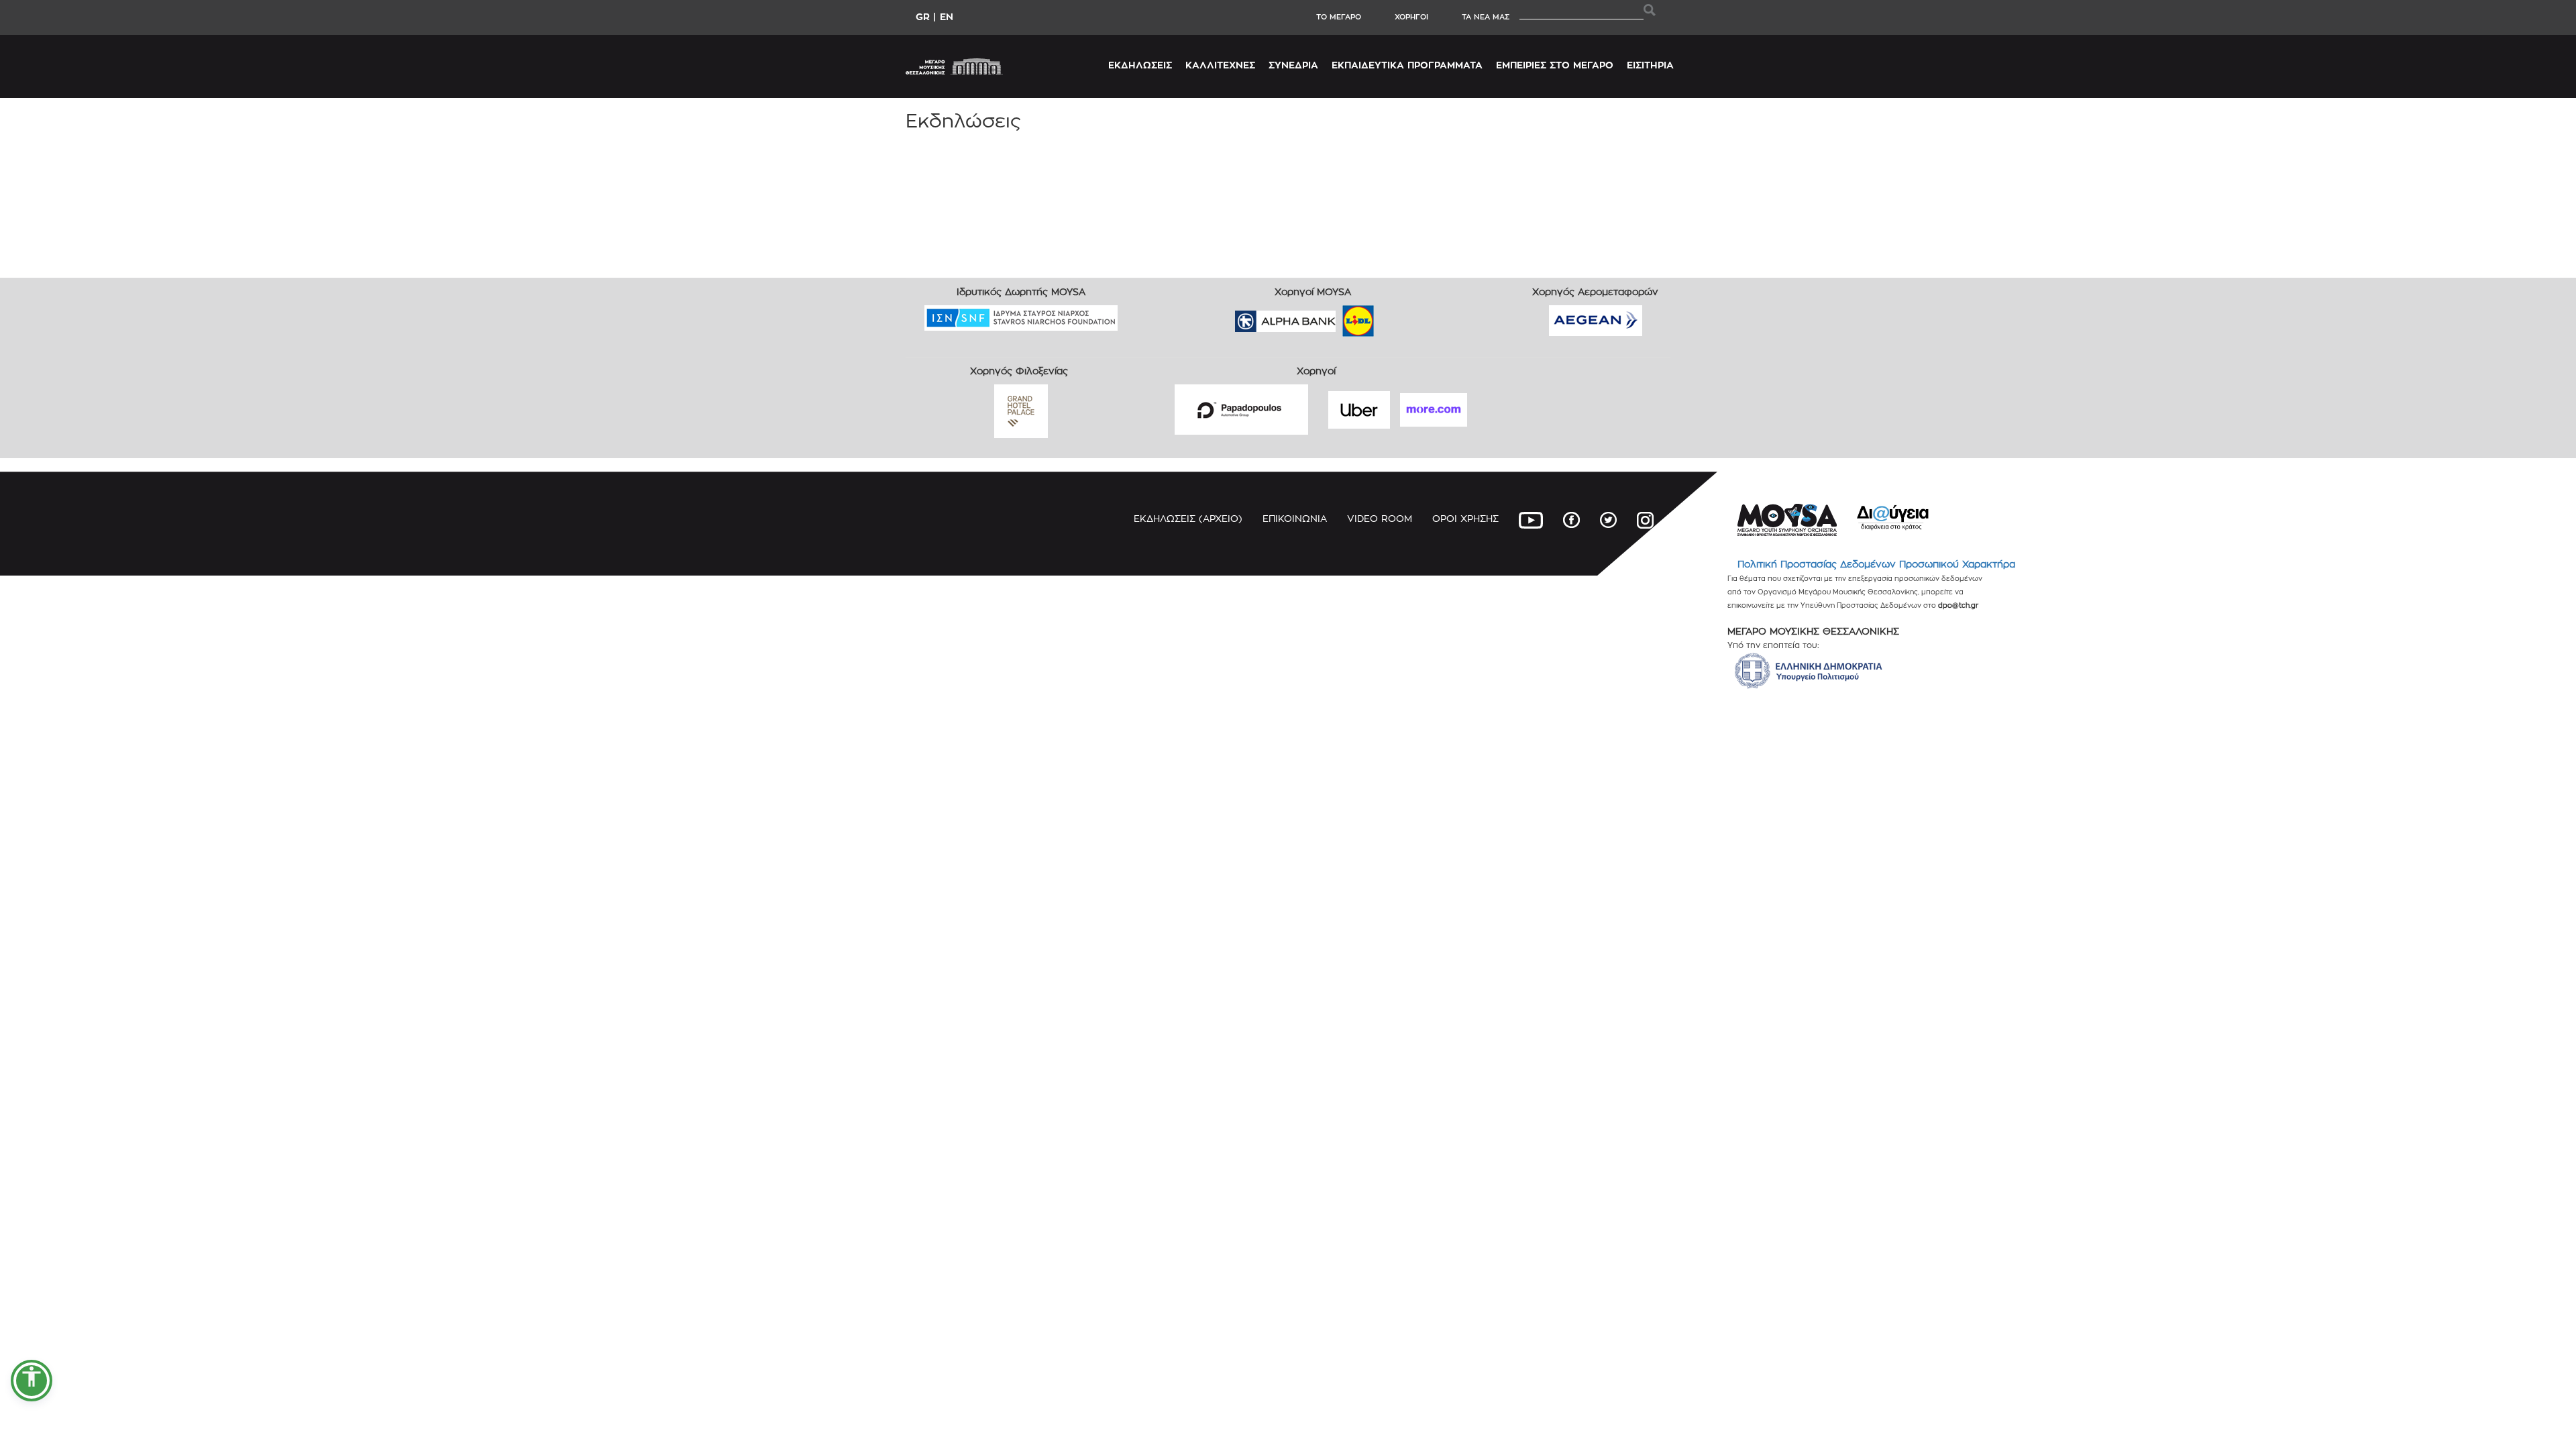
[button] (32, 1381)
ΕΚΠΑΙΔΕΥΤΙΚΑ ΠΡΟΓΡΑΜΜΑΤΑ (1407, 65)
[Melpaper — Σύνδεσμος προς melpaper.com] (1397, 317)
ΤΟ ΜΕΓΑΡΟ (1339, 17)
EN (947, 16)
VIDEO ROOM (1380, 518)
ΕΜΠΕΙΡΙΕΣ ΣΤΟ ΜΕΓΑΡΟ (1555, 65)
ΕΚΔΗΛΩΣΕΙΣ (1140, 65)
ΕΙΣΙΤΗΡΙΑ (1650, 65)
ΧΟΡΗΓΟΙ (1411, 17)
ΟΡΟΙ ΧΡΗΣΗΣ (1465, 518)
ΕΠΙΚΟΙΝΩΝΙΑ (1295, 518)
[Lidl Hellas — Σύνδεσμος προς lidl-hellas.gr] (1339, 317)
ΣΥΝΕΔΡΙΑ (1293, 65)
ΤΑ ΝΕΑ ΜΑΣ (1486, 17)
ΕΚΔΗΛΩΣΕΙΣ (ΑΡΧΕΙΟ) (1188, 518)
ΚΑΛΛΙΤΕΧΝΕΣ (1220, 65)
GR (923, 16)
